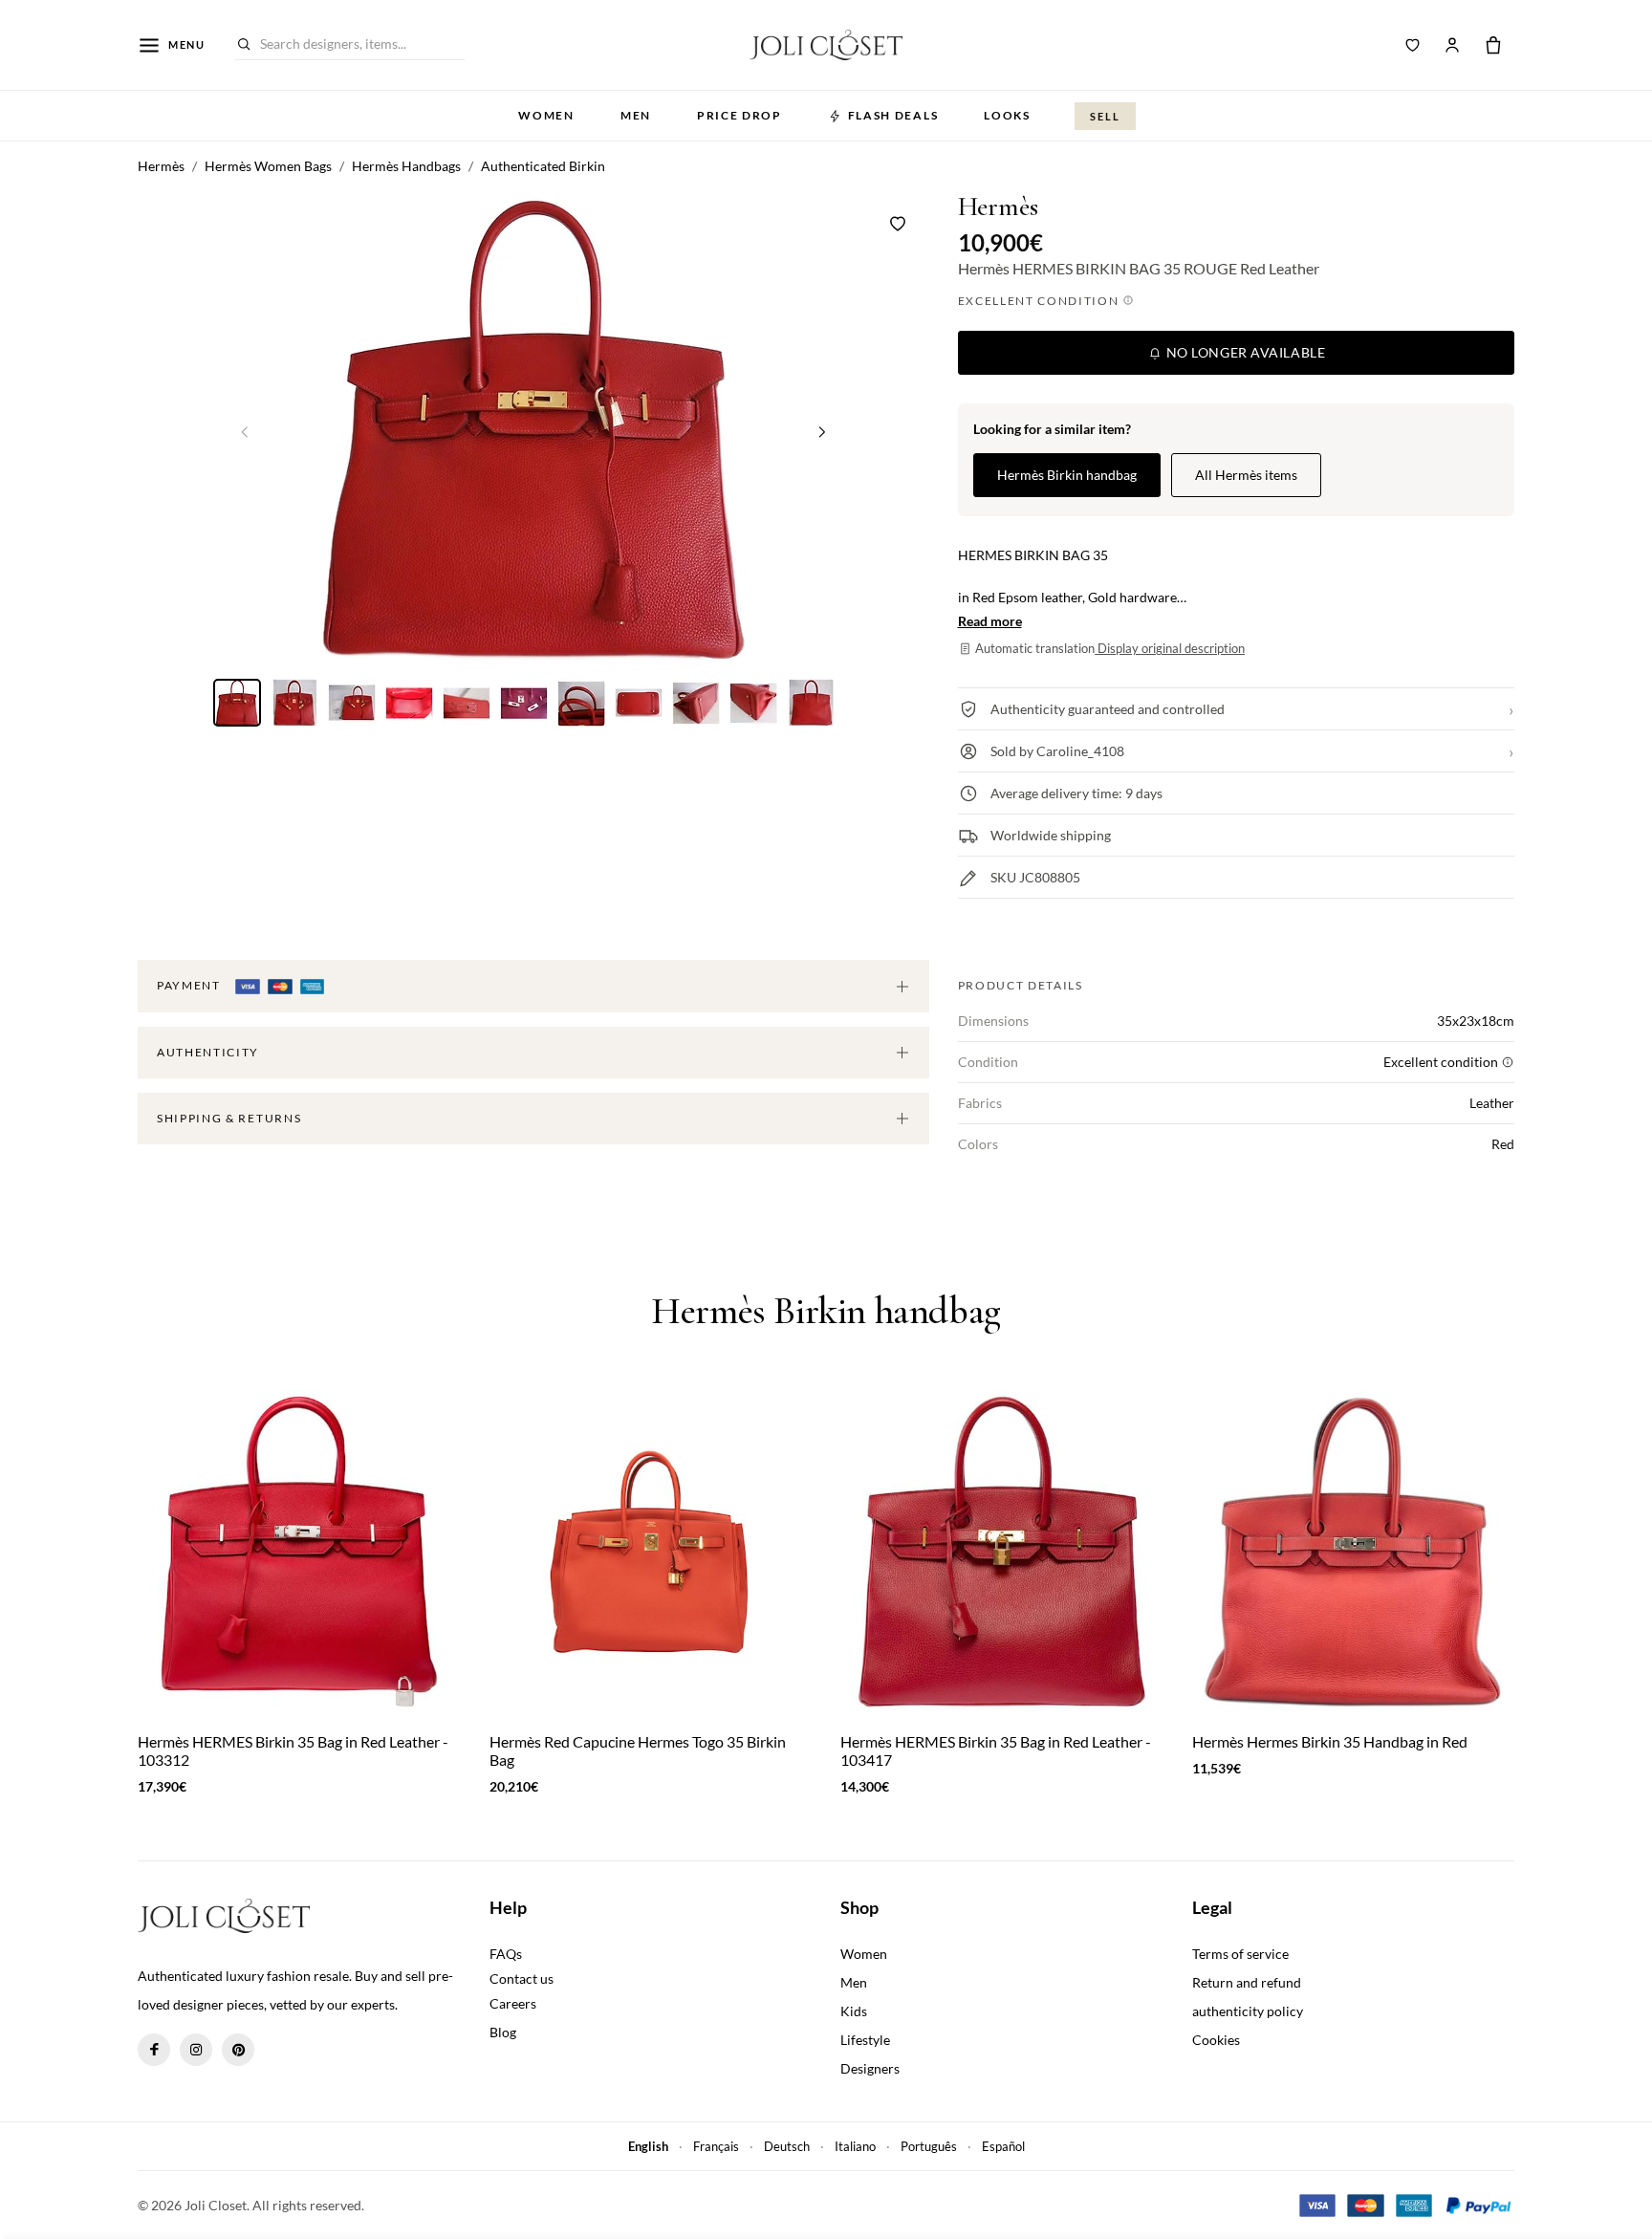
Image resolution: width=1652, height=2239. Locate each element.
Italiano (855, 2146)
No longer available (1244, 352)
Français (716, 2146)
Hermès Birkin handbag (1067, 475)
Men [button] (636, 115)
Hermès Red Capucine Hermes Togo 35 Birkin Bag (638, 1750)
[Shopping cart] (1493, 45)
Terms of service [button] (1240, 1954)
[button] (822, 431)
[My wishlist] (1413, 45)
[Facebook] (154, 2050)
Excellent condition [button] (1041, 301)
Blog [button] (503, 2032)
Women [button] (546, 115)
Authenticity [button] (208, 1052)
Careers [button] (513, 2003)
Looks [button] (1007, 115)
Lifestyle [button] (865, 2040)
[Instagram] (196, 2050)
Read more (990, 621)
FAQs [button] (506, 1954)
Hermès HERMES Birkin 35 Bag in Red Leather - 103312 (293, 1750)
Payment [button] (190, 985)
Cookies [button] (1216, 2040)
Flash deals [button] (893, 115)
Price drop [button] (739, 115)
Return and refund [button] (1247, 1982)
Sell (1105, 116)
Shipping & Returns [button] (229, 1118)
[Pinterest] (238, 2050)
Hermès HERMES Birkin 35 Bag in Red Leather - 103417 (996, 1750)
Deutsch (787, 2146)
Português (929, 2146)
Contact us (522, 1978)
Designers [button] (870, 2068)
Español (1003, 2146)
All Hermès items (1246, 475)
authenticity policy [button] (1248, 2011)
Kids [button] (854, 2011)
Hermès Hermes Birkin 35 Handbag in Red (1330, 1741)
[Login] (1452, 45)
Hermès (998, 207)
